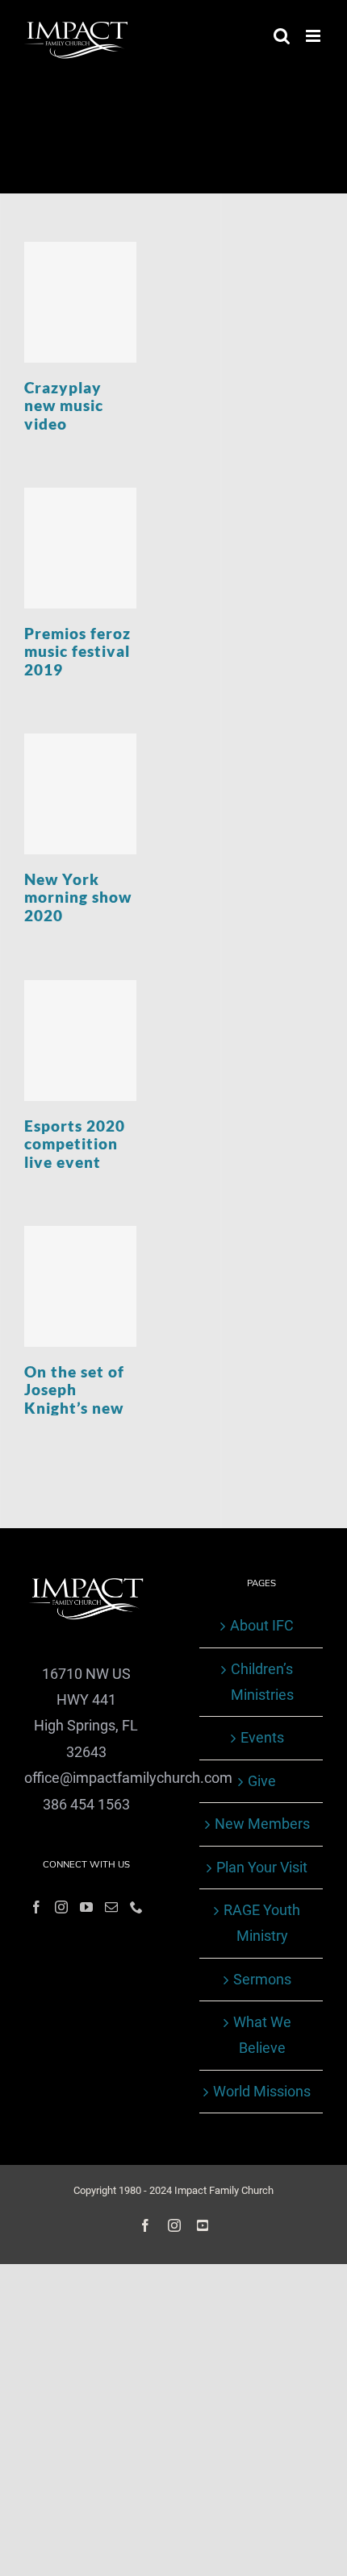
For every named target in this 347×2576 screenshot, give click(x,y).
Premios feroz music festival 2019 (77, 652)
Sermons (262, 1979)
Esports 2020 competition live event (75, 1144)
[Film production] (80, 302)
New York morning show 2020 (78, 897)
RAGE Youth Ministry (262, 1923)
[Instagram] (61, 1907)
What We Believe (262, 2035)
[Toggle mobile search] (282, 36)
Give (262, 1781)
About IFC (262, 1625)
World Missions (262, 2091)
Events (262, 1737)
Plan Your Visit (262, 1867)
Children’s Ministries (262, 1682)
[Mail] (111, 1907)
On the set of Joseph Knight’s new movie (74, 1399)
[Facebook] (36, 1907)
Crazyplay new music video (64, 406)
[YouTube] (86, 1907)
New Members (262, 1824)
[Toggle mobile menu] (314, 36)
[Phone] (136, 1907)
